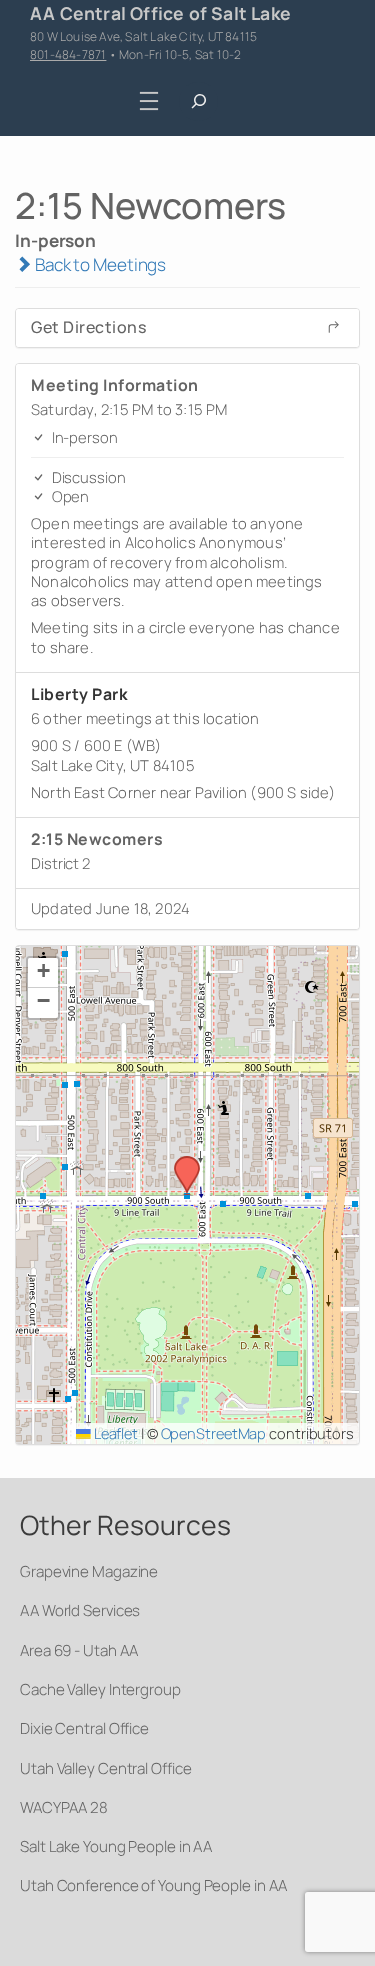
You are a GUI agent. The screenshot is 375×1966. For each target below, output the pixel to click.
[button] (180, 1162)
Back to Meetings (99, 264)
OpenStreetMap (214, 1433)
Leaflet (114, 1433)
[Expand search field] (198, 101)
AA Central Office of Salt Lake (160, 13)
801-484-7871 (68, 54)
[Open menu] (148, 101)
